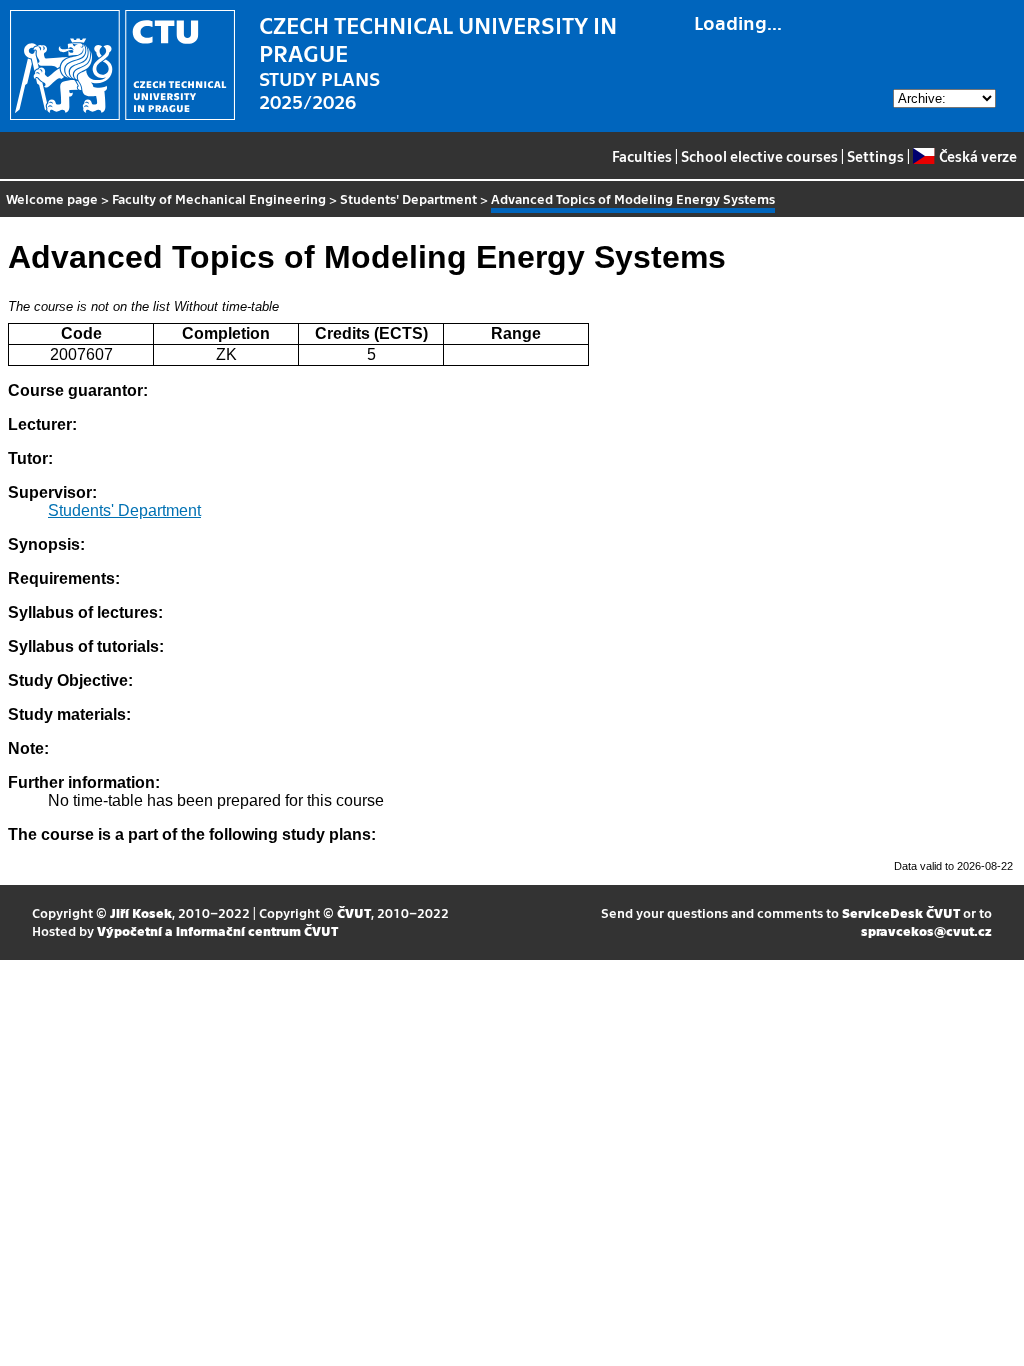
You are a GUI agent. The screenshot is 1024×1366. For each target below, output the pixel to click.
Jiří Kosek (141, 912)
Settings (875, 156)
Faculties (642, 156)
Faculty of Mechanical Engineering (219, 198)
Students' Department (408, 198)
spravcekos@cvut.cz (926, 930)
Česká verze (977, 156)
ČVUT (354, 912)
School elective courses (759, 156)
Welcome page (52, 198)
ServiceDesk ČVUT (901, 912)
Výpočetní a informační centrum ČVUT (217, 930)
